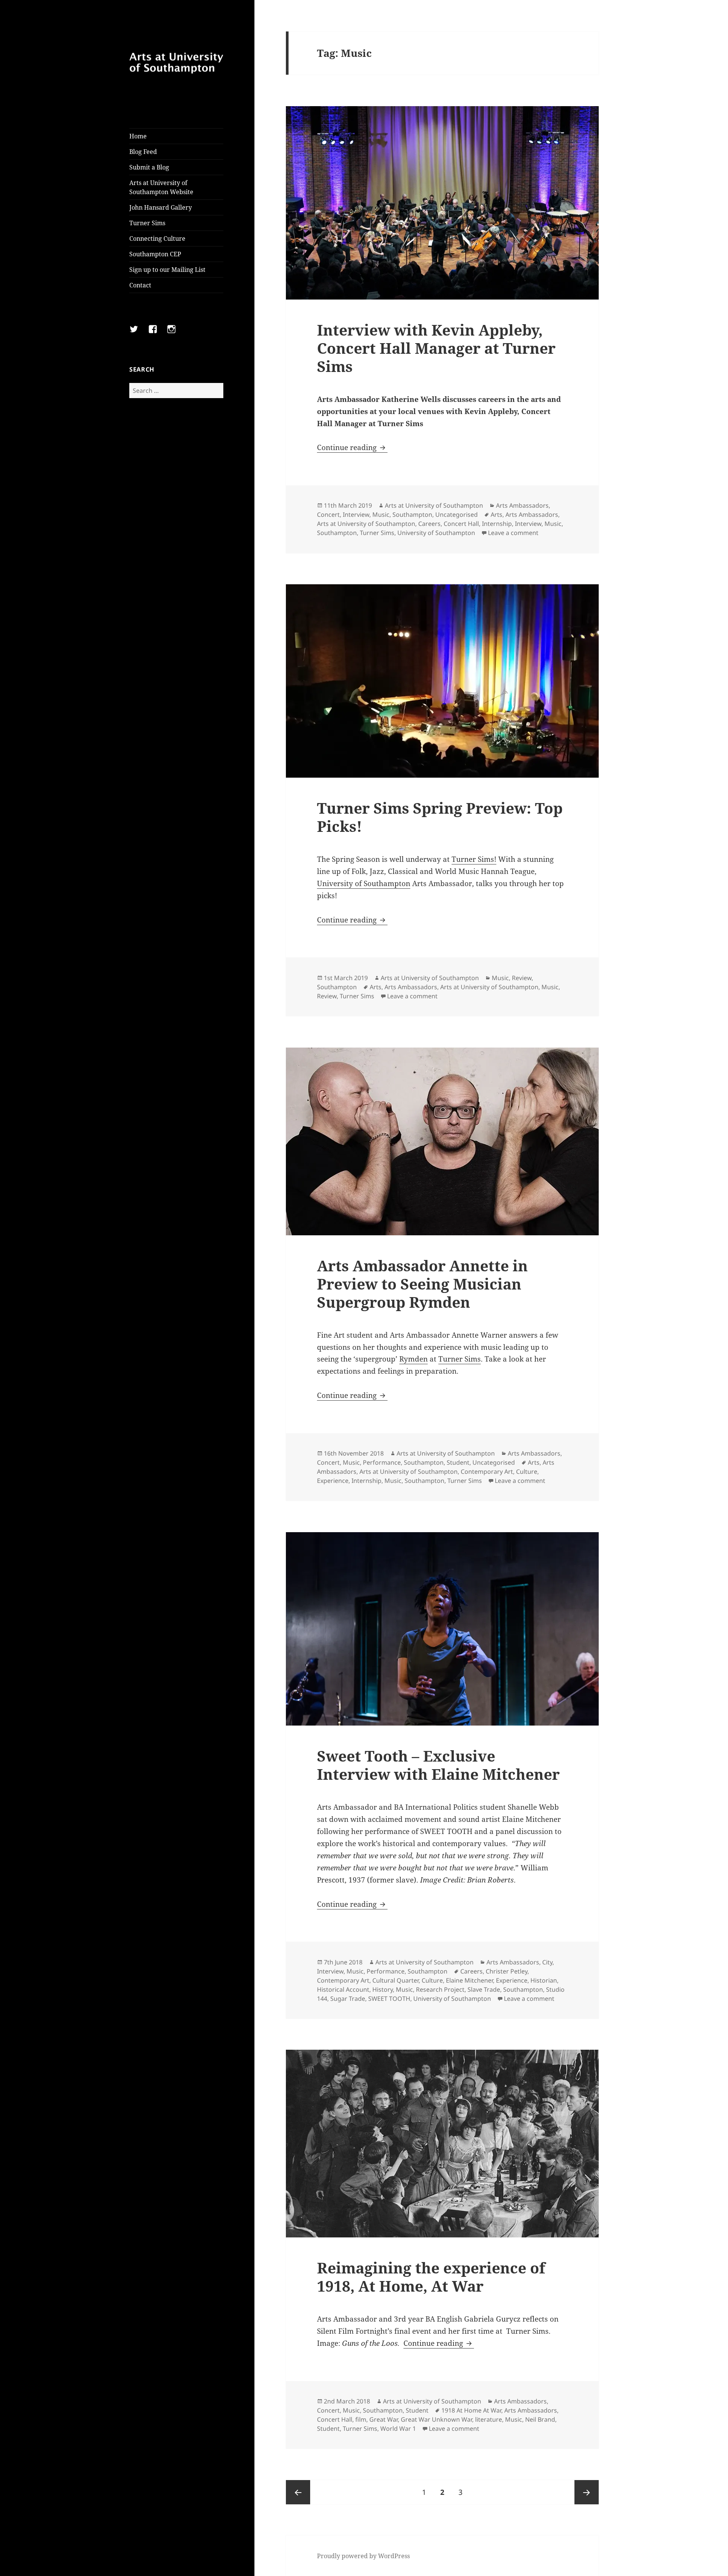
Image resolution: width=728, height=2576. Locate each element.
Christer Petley (507, 1971)
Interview (356, 515)
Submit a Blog (149, 167)
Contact (140, 285)
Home (138, 136)
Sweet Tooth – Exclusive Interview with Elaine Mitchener (438, 1765)
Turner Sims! (474, 859)
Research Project (440, 1989)
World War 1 (398, 2429)
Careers (429, 524)
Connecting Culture (157, 238)
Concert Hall (461, 524)
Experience (333, 1481)
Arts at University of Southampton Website (161, 187)
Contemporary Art (487, 1472)
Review (522, 978)
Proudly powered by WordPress (363, 2556)
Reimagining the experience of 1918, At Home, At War (431, 2277)
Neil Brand (540, 2419)
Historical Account (343, 1989)
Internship (497, 524)
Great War (384, 2419)
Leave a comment (513, 533)
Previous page (298, 2492)
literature (489, 2419)
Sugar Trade (348, 1999)
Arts (497, 515)
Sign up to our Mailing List (167, 270)
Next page (587, 2492)
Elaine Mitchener (469, 1980)
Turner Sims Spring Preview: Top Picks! (440, 817)
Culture (527, 1472)
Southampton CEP (155, 254)
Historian (544, 1980)
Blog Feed (143, 152)
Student (458, 1462)
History (383, 1989)
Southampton (412, 515)
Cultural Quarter (395, 1980)
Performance (382, 1462)
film (361, 2419)
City (547, 1962)
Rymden (413, 1359)
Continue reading (352, 447)
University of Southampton (436, 533)
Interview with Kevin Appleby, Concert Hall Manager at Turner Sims (436, 348)
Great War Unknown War (436, 2419)
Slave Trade (484, 1989)
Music (381, 515)
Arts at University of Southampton (434, 505)
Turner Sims (147, 223)
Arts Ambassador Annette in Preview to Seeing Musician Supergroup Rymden (422, 1284)
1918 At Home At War (471, 2410)
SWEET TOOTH (389, 1999)
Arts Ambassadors (522, 505)
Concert (328, 515)
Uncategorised (457, 515)
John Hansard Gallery (161, 207)
